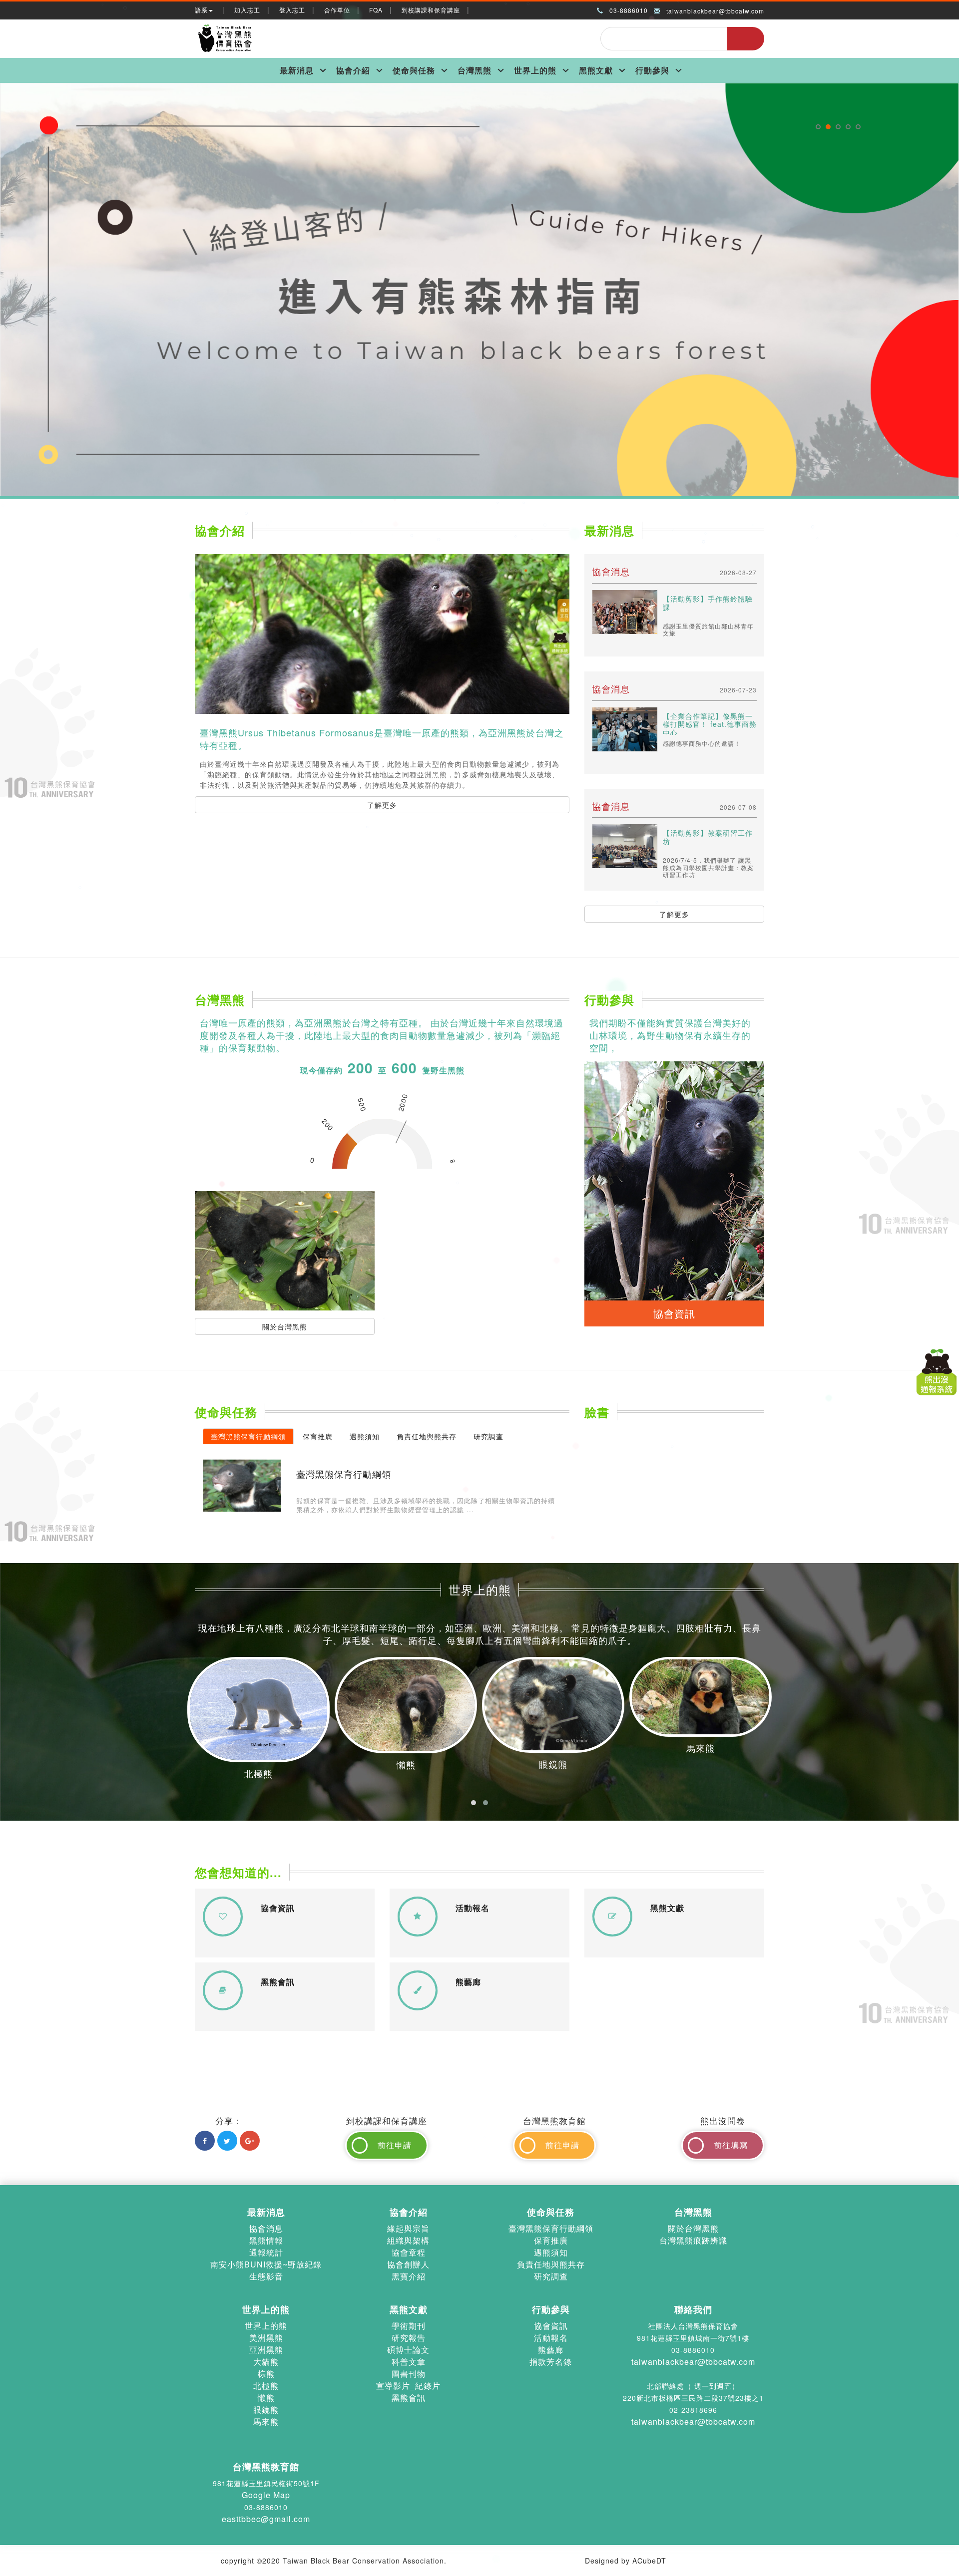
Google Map (266, 2495)
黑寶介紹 (409, 2276)
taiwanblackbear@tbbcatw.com (715, 11)
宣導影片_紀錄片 (408, 2386)
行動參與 (652, 70)
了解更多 (382, 805)
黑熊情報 (266, 2240)
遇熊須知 (551, 2252)
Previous (6, 87)
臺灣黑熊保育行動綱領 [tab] (248, 1436)
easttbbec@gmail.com (266, 2519)
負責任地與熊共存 (551, 2264)
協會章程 (409, 2252)
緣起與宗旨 (408, 2228)
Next (953, 87)
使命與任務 (414, 70)
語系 (201, 10)
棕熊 (266, 2374)
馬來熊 (266, 2421)
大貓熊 (266, 2362)
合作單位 (337, 10)
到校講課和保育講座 (431, 10)
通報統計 (266, 2252)
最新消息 (297, 70)
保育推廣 (551, 2240)
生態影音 (266, 2276)
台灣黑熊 (475, 70)
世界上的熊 (535, 70)
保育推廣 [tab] (318, 1436)
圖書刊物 (409, 2374)
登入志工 (292, 10)
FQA (376, 10)
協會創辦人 (408, 2264)
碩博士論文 (408, 2350)
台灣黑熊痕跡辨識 (693, 2240)
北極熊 (266, 2386)
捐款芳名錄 (551, 2362)
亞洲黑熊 (266, 2350)
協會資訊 (551, 2326)
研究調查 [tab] (488, 1436)
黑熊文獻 (596, 70)
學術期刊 (409, 2326)
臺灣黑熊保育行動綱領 (551, 2228)
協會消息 (266, 2228)
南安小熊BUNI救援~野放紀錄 (266, 2264)
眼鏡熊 (266, 2410)
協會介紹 (353, 70)
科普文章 (409, 2362)
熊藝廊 (551, 2350)
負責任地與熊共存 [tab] (427, 1436)
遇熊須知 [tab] (365, 1436)
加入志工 (247, 10)
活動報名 (551, 2338)
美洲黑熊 (266, 2338)
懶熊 (266, 2398)
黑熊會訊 (409, 2398)
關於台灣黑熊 (285, 1326)
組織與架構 (408, 2240)
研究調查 (551, 2276)
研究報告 (409, 2338)
